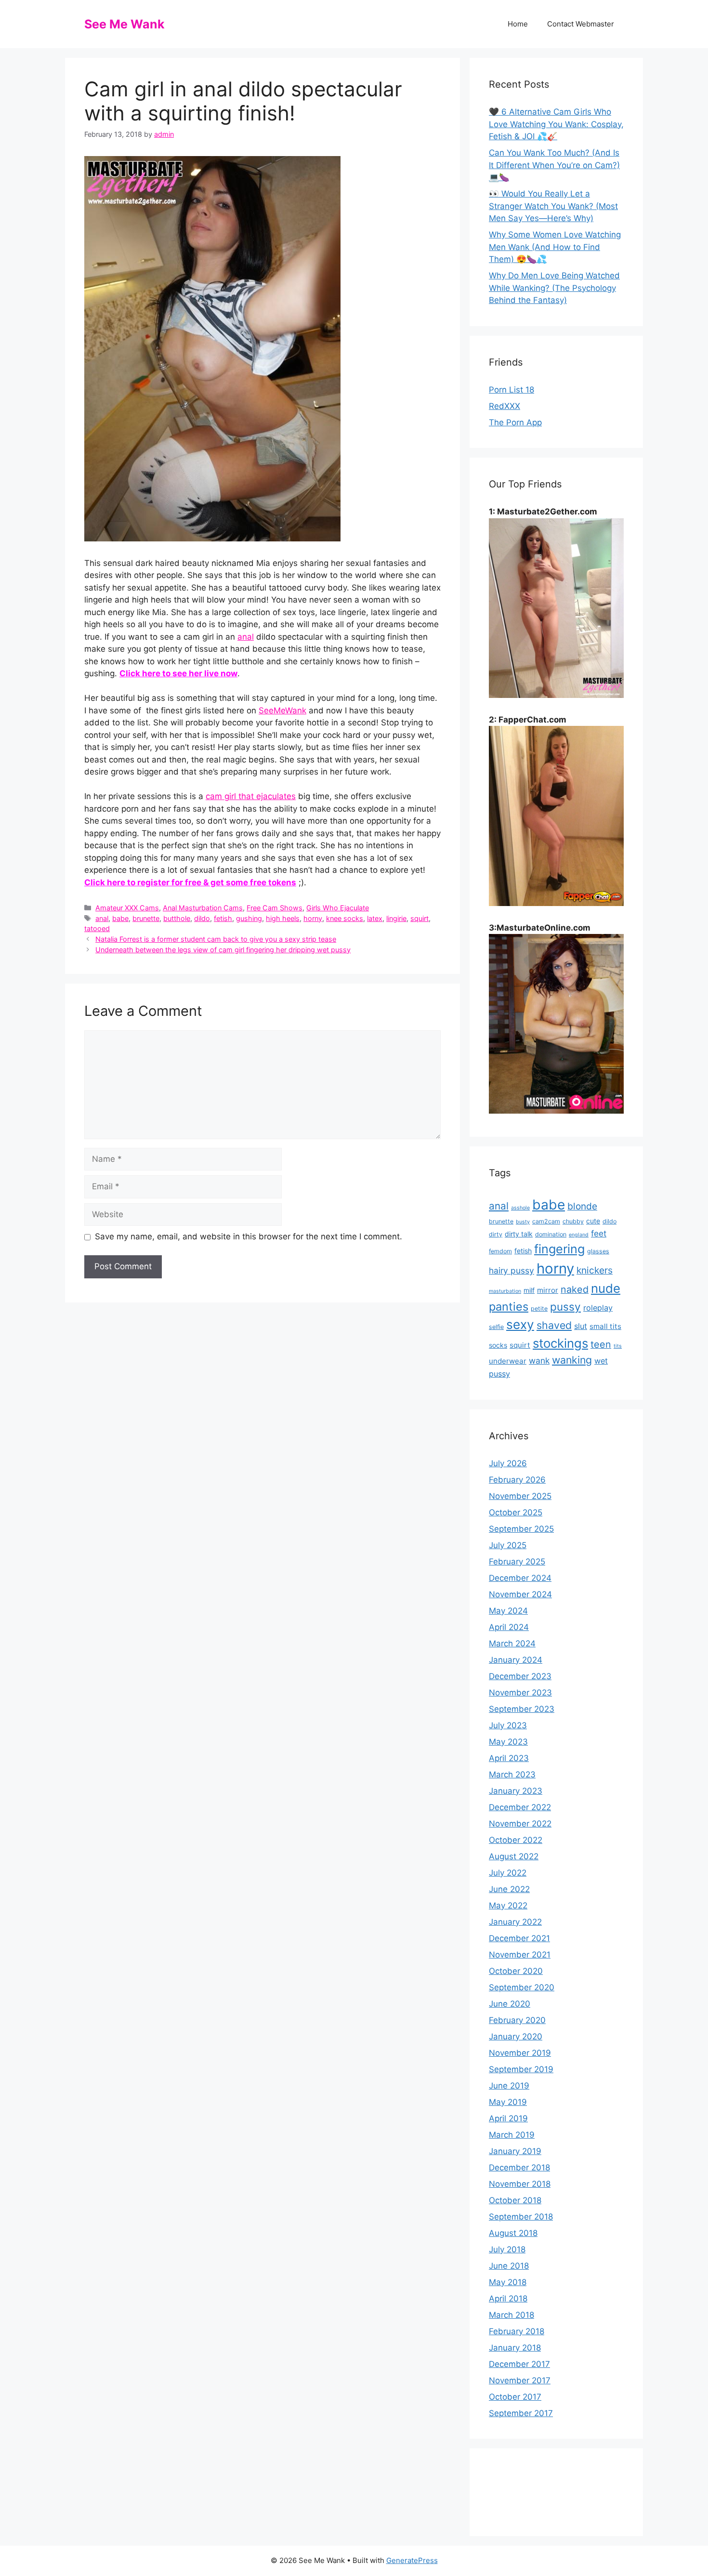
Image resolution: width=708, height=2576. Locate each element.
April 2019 (508, 2118)
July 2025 (508, 1545)
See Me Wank (125, 24)
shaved (554, 1325)
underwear (508, 1361)
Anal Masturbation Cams (203, 908)
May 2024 (508, 1611)
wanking (572, 1360)
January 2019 (515, 2151)
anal (246, 637)
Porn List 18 (511, 390)
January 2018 (515, 2348)
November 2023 (520, 1693)
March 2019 (512, 2135)
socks (498, 1345)
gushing (249, 918)
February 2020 (517, 2020)
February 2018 (517, 2331)
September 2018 (521, 2217)
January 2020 (516, 2037)
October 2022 (516, 1840)
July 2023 (508, 1725)
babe (120, 918)
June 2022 (509, 1889)
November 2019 (520, 2053)
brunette (146, 918)
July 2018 (507, 2249)
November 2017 (520, 2380)
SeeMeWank (282, 710)
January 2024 (516, 1660)
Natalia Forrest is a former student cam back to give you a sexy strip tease (216, 939)
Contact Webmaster (581, 24)
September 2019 (521, 2069)
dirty (496, 1234)
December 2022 (520, 1807)
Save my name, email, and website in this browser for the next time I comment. (249, 1236)
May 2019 (508, 2102)
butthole (177, 918)
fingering (559, 1249)
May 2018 (508, 2282)
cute (593, 1221)
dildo (202, 918)
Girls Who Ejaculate (338, 908)
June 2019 (509, 2086)
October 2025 (516, 1512)
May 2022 (508, 1906)
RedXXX (505, 406)
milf (529, 1290)
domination (551, 1234)
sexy (520, 1324)
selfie (496, 1327)
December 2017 (519, 2364)
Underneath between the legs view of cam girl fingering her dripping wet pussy (223, 950)
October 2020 (516, 1971)
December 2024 (520, 1578)
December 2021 (519, 1938)
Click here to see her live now (178, 673)
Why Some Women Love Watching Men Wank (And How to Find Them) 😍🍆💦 (555, 247)
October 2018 (515, 2200)
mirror (548, 1290)
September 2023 (522, 1709)
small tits (605, 1326)
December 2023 (520, 1676)
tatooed (97, 928)
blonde (582, 1206)
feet (599, 1233)
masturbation (505, 1291)
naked (575, 1289)
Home (518, 24)
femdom (500, 1251)
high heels (283, 918)
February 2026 (517, 1480)
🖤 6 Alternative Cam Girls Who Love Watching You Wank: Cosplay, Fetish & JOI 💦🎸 (556, 124)
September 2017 (521, 2413)
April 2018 (508, 2299)
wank (539, 1360)
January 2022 (515, 1922)
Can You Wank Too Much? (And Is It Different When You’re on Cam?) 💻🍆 (554, 165)
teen (601, 1344)
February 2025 (517, 1562)
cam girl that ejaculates (251, 796)
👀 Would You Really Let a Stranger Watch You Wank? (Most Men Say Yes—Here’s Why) (553, 206)
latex (375, 918)
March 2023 (512, 1774)
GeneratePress (412, 2560)
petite (539, 1308)
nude (606, 1288)
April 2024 (509, 1627)
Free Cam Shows (275, 908)
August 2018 (513, 2233)
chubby (573, 1221)
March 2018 (511, 2315)
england (579, 1235)
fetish (223, 918)
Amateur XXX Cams (127, 908)
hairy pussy (511, 1270)
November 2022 (520, 1824)
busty (523, 1222)
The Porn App (515, 422)
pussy (565, 1307)
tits (618, 1346)
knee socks (345, 918)
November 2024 (520, 1594)
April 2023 (509, 1758)
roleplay (598, 1308)
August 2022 (514, 1856)
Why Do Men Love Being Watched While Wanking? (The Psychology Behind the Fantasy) (554, 288)
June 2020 (510, 2004)
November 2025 (520, 1496)
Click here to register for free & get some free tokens (190, 882)
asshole (520, 1208)
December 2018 (519, 2168)
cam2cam (546, 1221)
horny (313, 918)
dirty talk (519, 1234)
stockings (560, 1343)
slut (581, 1326)
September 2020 (522, 1987)
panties (509, 1307)
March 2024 (512, 1643)
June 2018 (509, 2266)
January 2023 (516, 1791)
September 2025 (521, 1529)
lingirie (396, 918)
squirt (420, 918)
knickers (595, 1270)
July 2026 (508, 1463)
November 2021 (520, 1955)
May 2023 (508, 1742)
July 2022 (508, 1873)
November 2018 (520, 2184)
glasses (598, 1251)
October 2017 (515, 2397)
